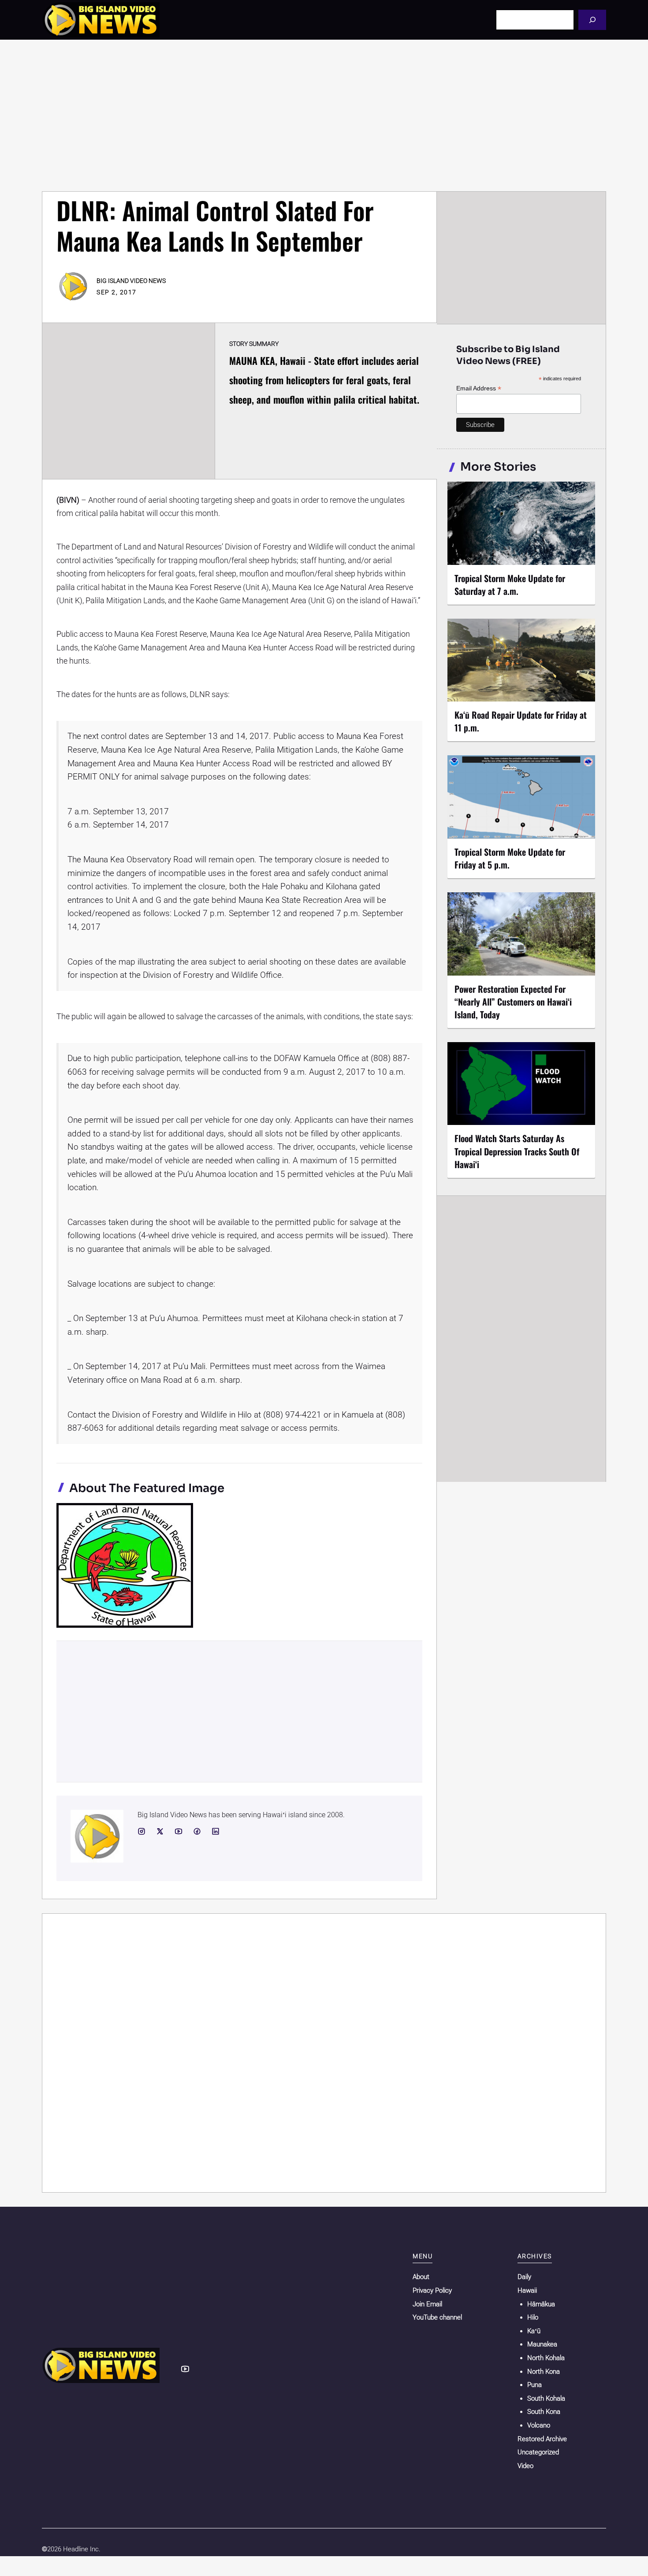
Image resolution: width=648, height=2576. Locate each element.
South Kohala (546, 2398)
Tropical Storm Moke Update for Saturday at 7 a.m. (510, 585)
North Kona (544, 2372)
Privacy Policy (432, 2290)
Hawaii (527, 2290)
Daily (524, 2277)
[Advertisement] (324, 115)
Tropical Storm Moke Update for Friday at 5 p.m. (510, 858)
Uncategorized (538, 2452)
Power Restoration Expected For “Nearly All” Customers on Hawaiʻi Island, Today (513, 1002)
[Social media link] (142, 1831)
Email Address (479, 388)
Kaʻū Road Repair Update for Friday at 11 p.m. (521, 721)
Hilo (533, 2317)
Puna (534, 2385)
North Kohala (546, 2358)
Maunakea (542, 2344)
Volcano (539, 2425)
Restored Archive (542, 2439)
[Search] (592, 20)
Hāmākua (541, 2304)
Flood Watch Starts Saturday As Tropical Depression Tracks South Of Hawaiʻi (517, 1151)
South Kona (544, 2412)
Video (525, 2466)
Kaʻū (534, 2331)
